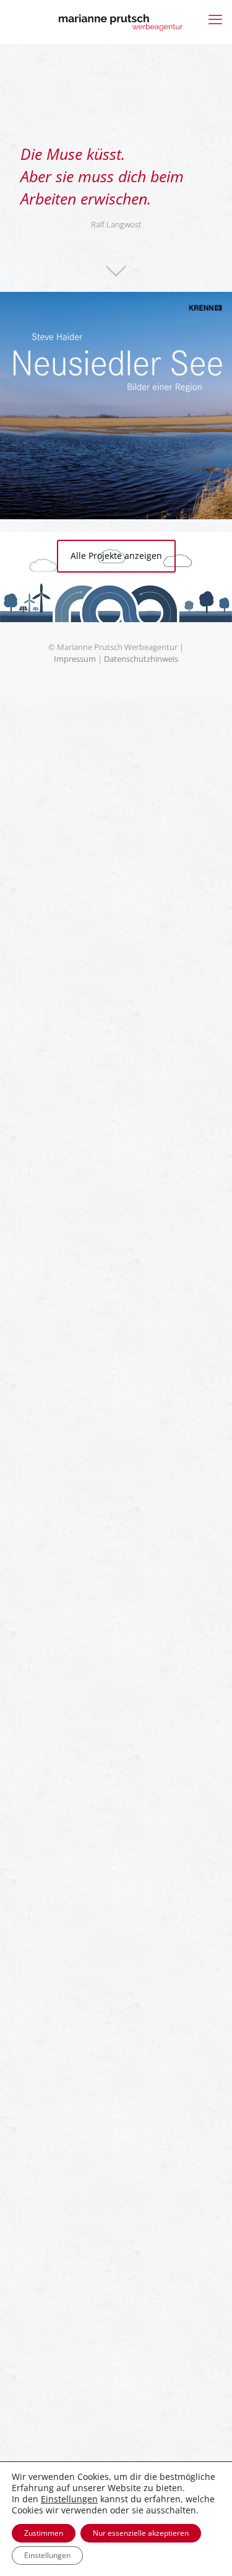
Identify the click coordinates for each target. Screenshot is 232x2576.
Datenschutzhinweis (141, 659)
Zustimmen (44, 2533)
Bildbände (42, 321)
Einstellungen (69, 2499)
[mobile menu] (215, 19)
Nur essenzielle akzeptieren (141, 2533)
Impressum (75, 659)
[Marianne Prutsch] (121, 22)
